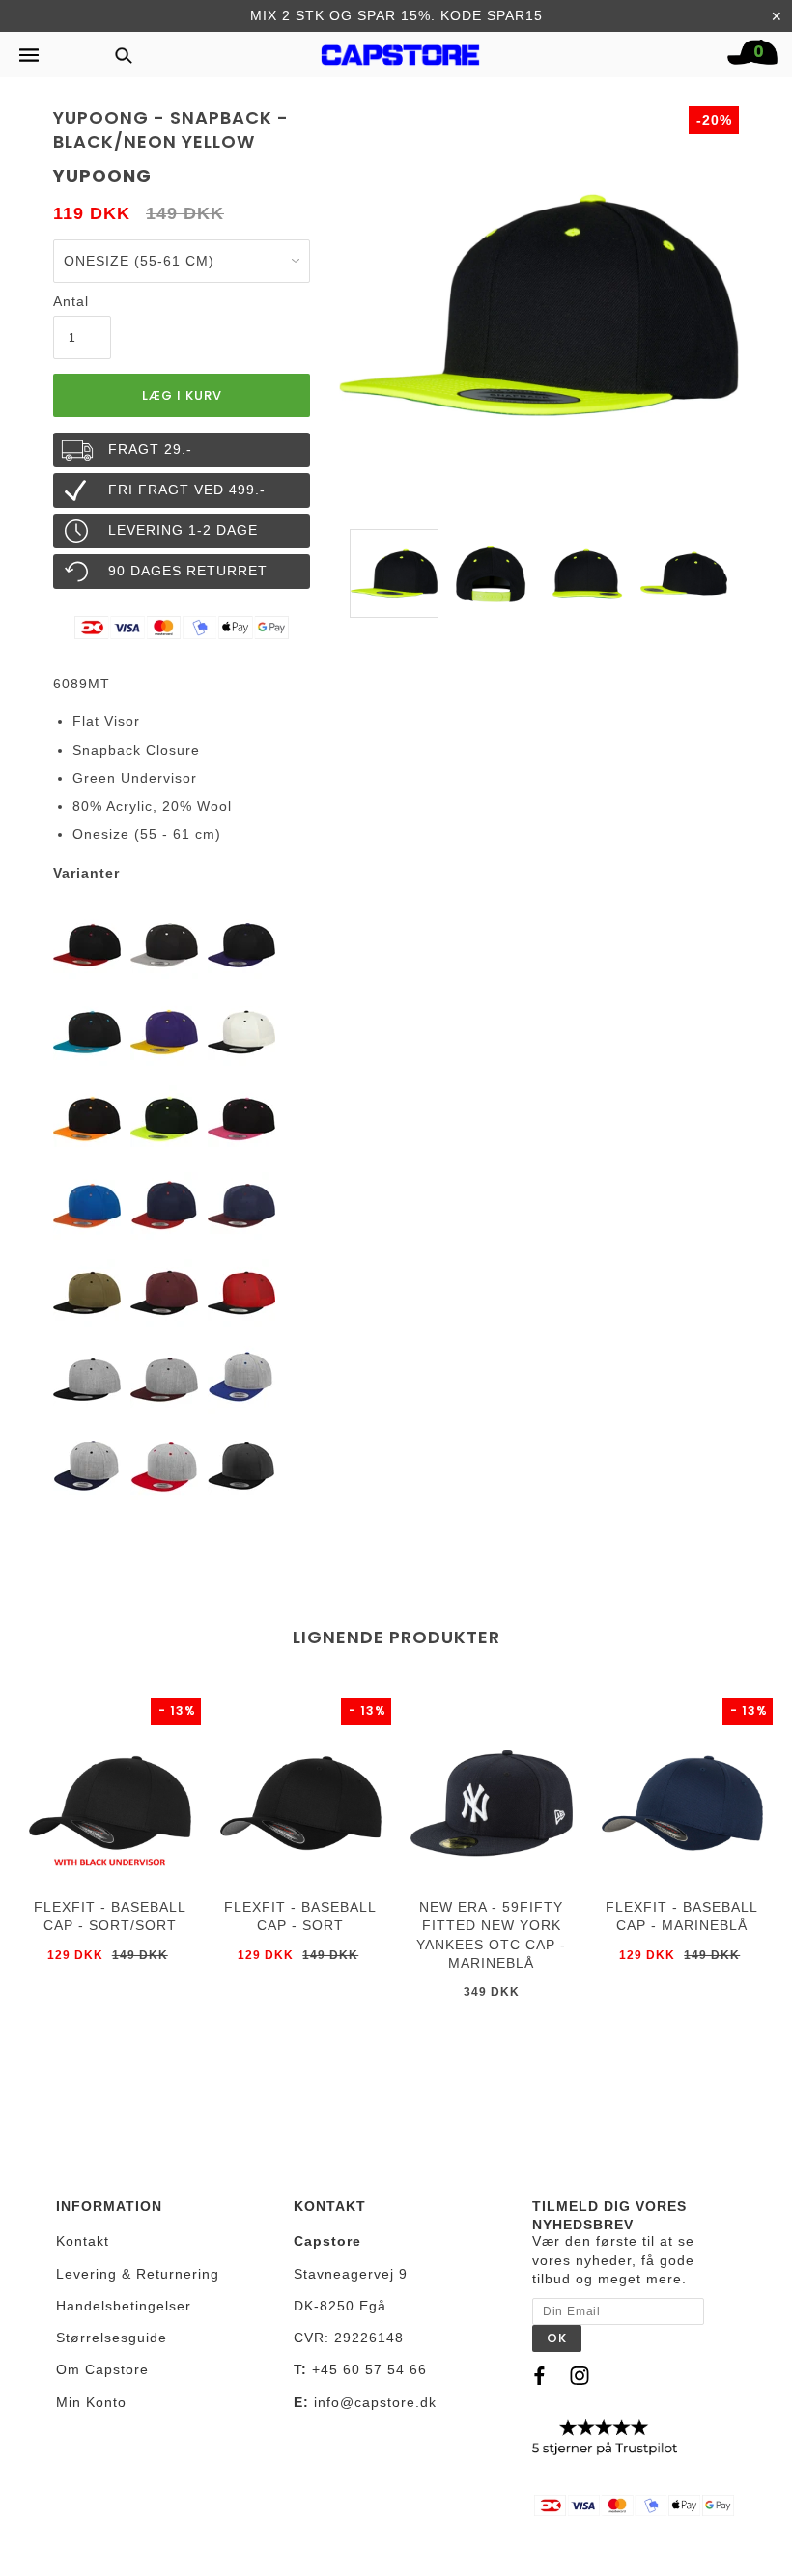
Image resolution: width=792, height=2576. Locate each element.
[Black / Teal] (87, 1031)
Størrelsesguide (112, 2338)
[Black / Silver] (164, 944)
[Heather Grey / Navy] (87, 1466)
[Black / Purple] (241, 944)
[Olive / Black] (87, 1292)
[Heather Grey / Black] (87, 1379)
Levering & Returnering (138, 2274)
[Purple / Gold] (164, 1031)
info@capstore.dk (375, 2402)
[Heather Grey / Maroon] (164, 1379)
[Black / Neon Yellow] (164, 1118)
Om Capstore (102, 2369)
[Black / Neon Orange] (87, 1118)
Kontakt (83, 2241)
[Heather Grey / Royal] (241, 1379)
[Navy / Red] (164, 1205)
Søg (118, 55)
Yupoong (102, 175)
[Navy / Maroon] (241, 1205)
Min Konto (91, 2402)
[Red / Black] (241, 1292)
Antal (71, 301)
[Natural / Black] (241, 1031)
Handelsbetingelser (124, 2306)
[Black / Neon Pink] (241, 1118)
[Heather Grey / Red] (164, 1466)
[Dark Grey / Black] (241, 1466)
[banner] (401, 50)
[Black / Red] (87, 944)
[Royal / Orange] (87, 1205)
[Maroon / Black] (164, 1292)
